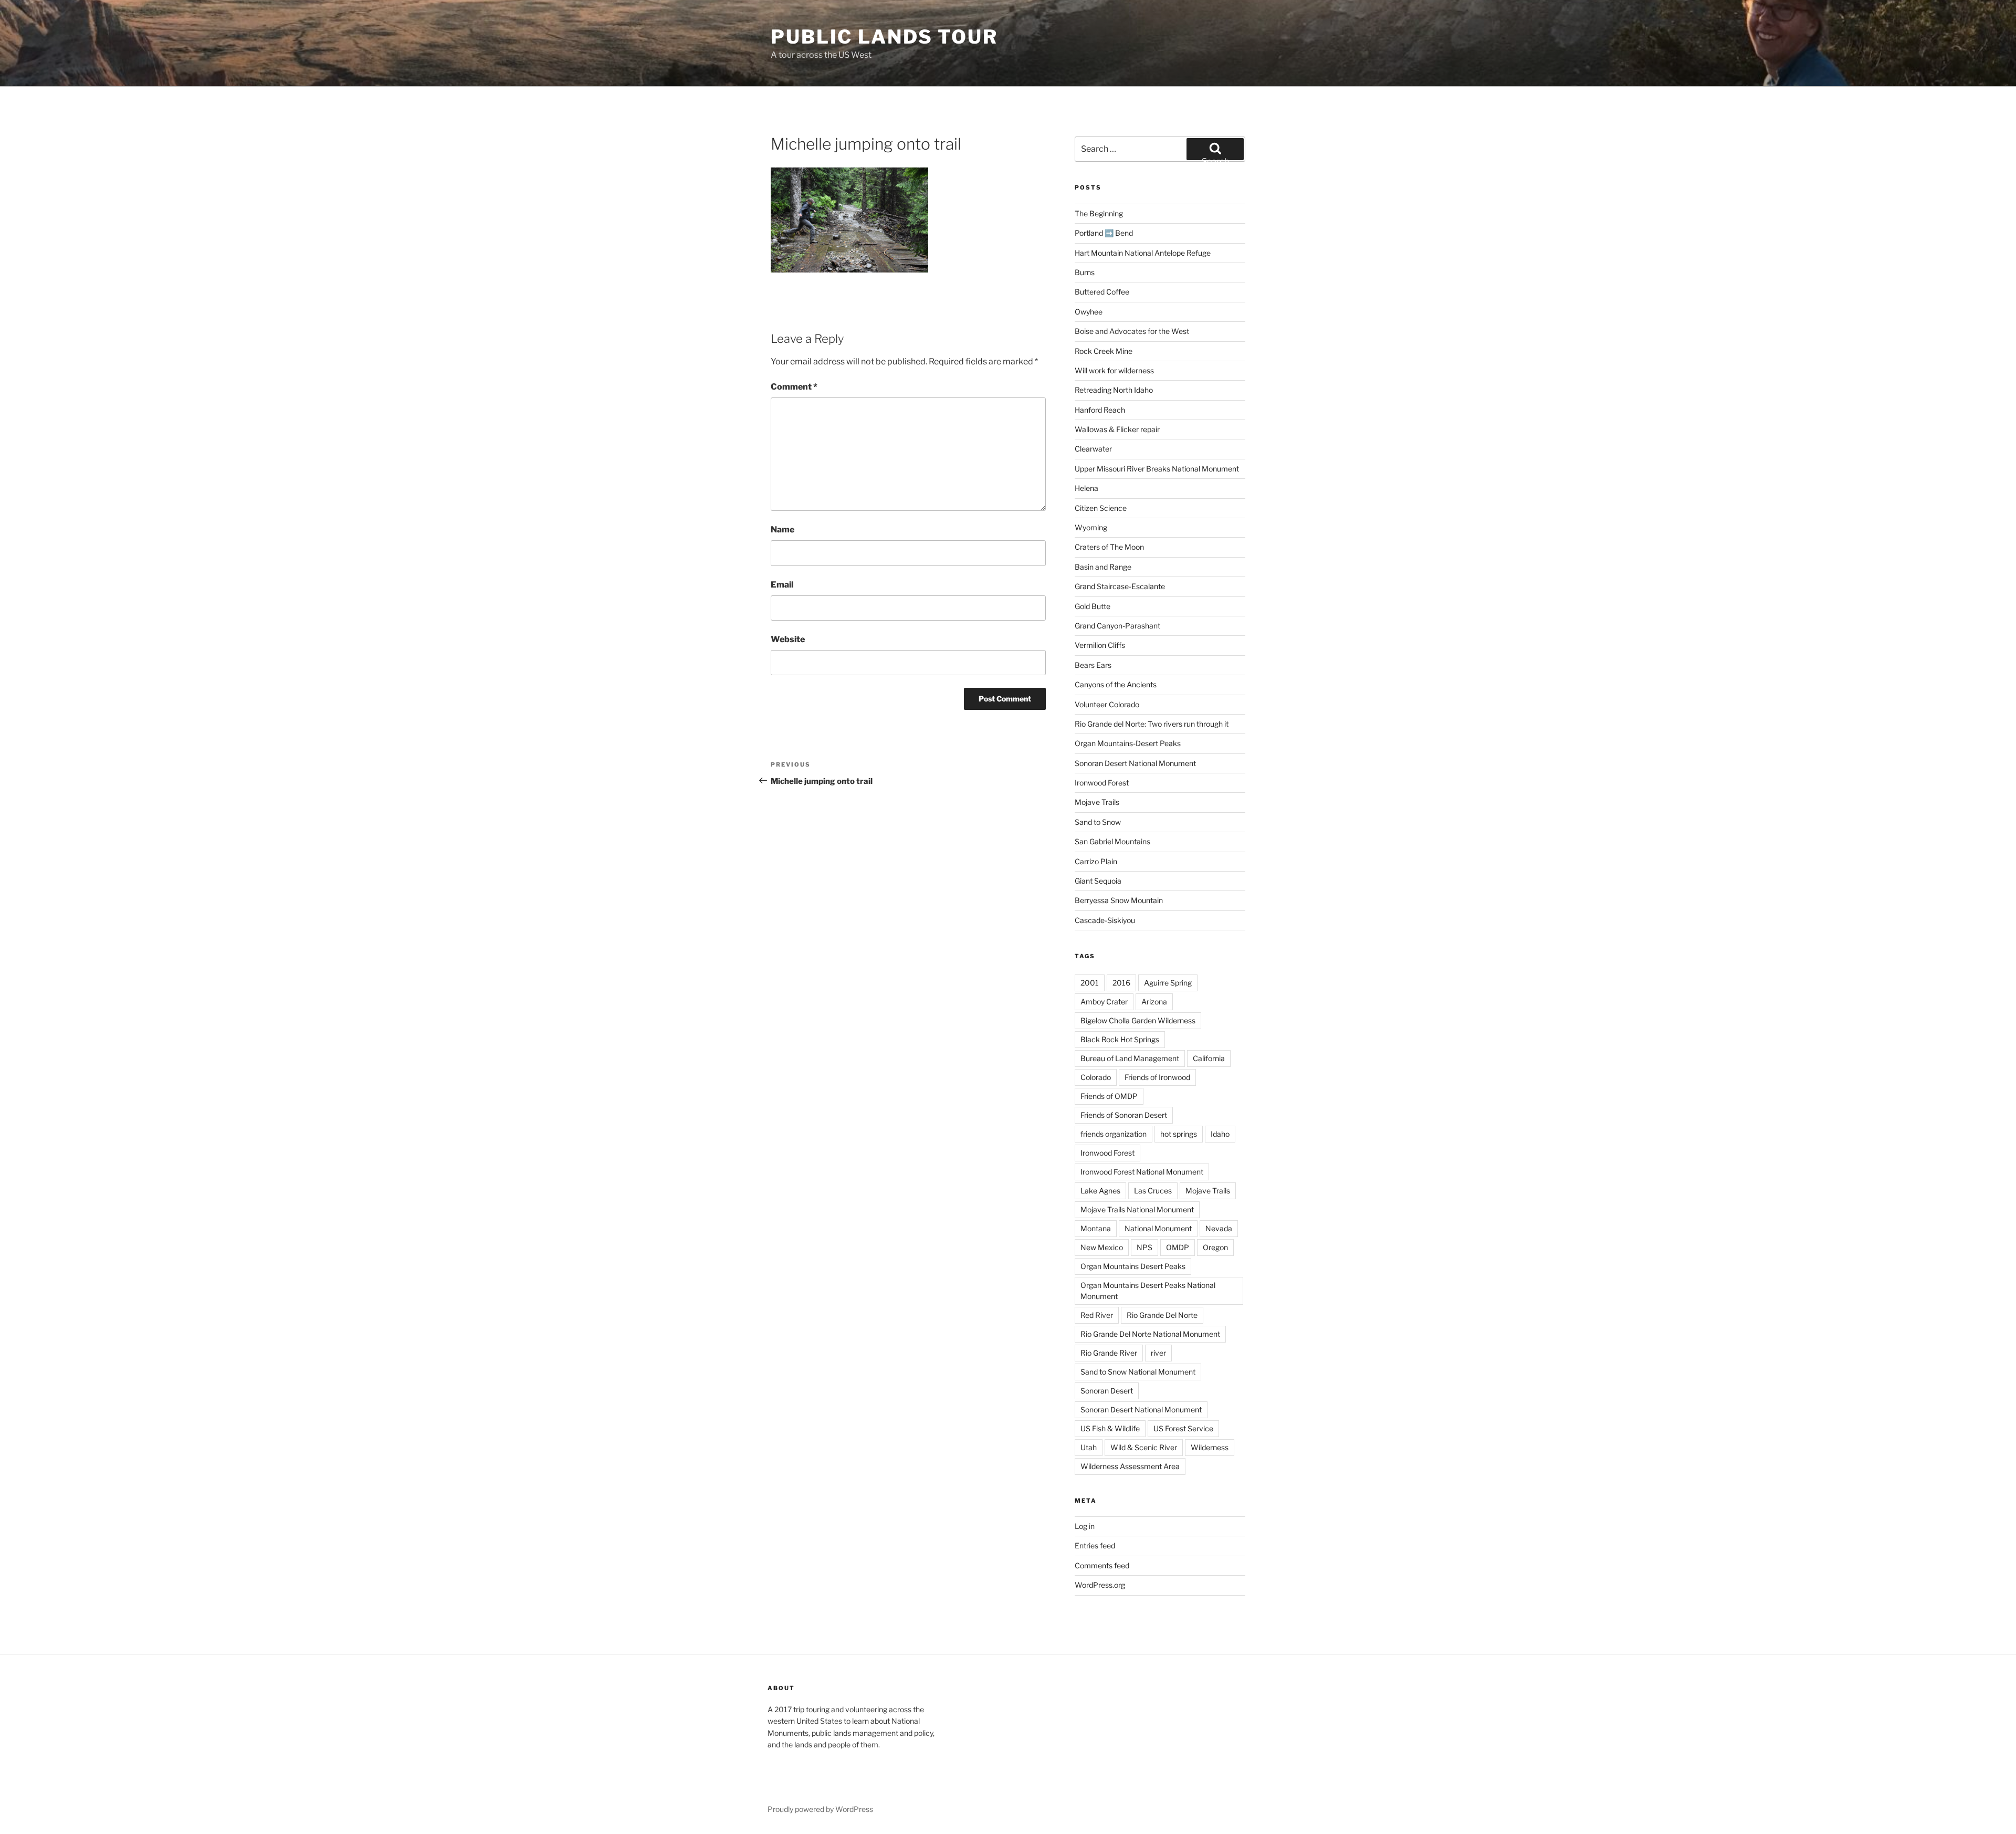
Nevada (1219, 1228)
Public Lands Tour (884, 37)
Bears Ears (1093, 665)
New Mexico (1102, 1247)
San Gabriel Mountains (1112, 841)
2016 (1121, 983)
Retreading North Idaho (1114, 390)
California (1209, 1058)
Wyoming (1091, 527)
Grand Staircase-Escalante (1120, 586)
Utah (1089, 1447)
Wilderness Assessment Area (1130, 1466)
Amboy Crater (1104, 1002)
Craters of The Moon (1109, 547)
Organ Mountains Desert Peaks (1133, 1266)
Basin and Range (1103, 567)
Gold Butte (1093, 606)
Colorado (1096, 1077)
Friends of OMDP (1109, 1096)
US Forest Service (1183, 1428)
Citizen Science (1101, 508)
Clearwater (1093, 449)
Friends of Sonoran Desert (1124, 1115)
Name (783, 530)
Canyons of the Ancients (1116, 684)
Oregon (1215, 1247)
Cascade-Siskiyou (1105, 920)
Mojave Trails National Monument (1137, 1209)
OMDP (1178, 1247)
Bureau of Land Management (1130, 1058)
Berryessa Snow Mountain (1119, 900)
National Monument (1158, 1228)
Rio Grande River (1109, 1353)
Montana (1096, 1228)
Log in (1085, 1526)
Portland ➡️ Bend (1104, 233)
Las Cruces (1153, 1191)
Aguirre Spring (1168, 983)
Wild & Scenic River (1144, 1447)
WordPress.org (1100, 1585)
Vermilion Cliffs (1100, 645)
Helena (1086, 488)
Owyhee (1089, 312)
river (1158, 1353)
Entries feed (1095, 1545)
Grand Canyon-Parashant (1117, 626)
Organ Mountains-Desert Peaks (1128, 743)
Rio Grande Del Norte (1162, 1315)
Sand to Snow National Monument (1138, 1372)
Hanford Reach (1100, 410)
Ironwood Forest (1102, 783)
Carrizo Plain (1096, 861)
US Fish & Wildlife (1110, 1428)
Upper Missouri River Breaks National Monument (1157, 469)
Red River (1097, 1315)
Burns (1085, 272)
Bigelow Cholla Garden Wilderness (1138, 1020)
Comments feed (1102, 1565)
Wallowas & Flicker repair (1118, 429)
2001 (1090, 983)
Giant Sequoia (1098, 881)
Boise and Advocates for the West (1132, 331)
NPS (1144, 1247)
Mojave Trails (1097, 802)
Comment (794, 387)
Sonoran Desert (1107, 1391)
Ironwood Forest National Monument (1142, 1172)
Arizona (1154, 1002)
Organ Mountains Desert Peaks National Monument (1148, 1291)
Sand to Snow (1098, 822)
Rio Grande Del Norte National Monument (1150, 1334)
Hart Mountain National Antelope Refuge (1143, 253)
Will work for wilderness (1114, 370)
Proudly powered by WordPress (820, 1809)
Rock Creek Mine (1104, 351)
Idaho (1220, 1134)
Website (788, 639)
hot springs (1179, 1134)
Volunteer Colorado (1107, 704)
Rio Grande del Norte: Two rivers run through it (1152, 724)
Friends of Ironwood (1157, 1077)
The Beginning (1099, 213)
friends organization (1114, 1134)
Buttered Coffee (1102, 292)
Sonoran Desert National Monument (1135, 763)
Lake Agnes (1100, 1191)
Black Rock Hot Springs (1120, 1039)
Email (782, 585)
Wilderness (1210, 1447)
